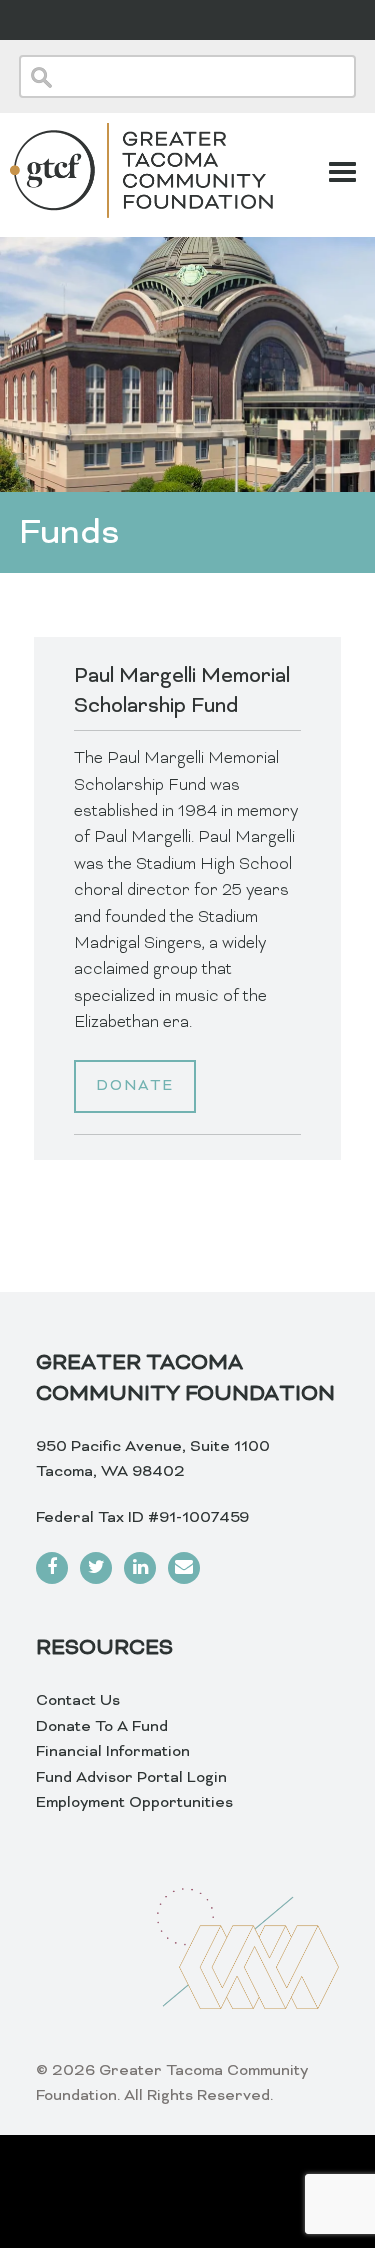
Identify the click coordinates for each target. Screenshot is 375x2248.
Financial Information (113, 1752)
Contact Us (78, 1701)
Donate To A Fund (102, 1727)
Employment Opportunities (134, 1803)
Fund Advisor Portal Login (131, 1778)
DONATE (135, 1086)
